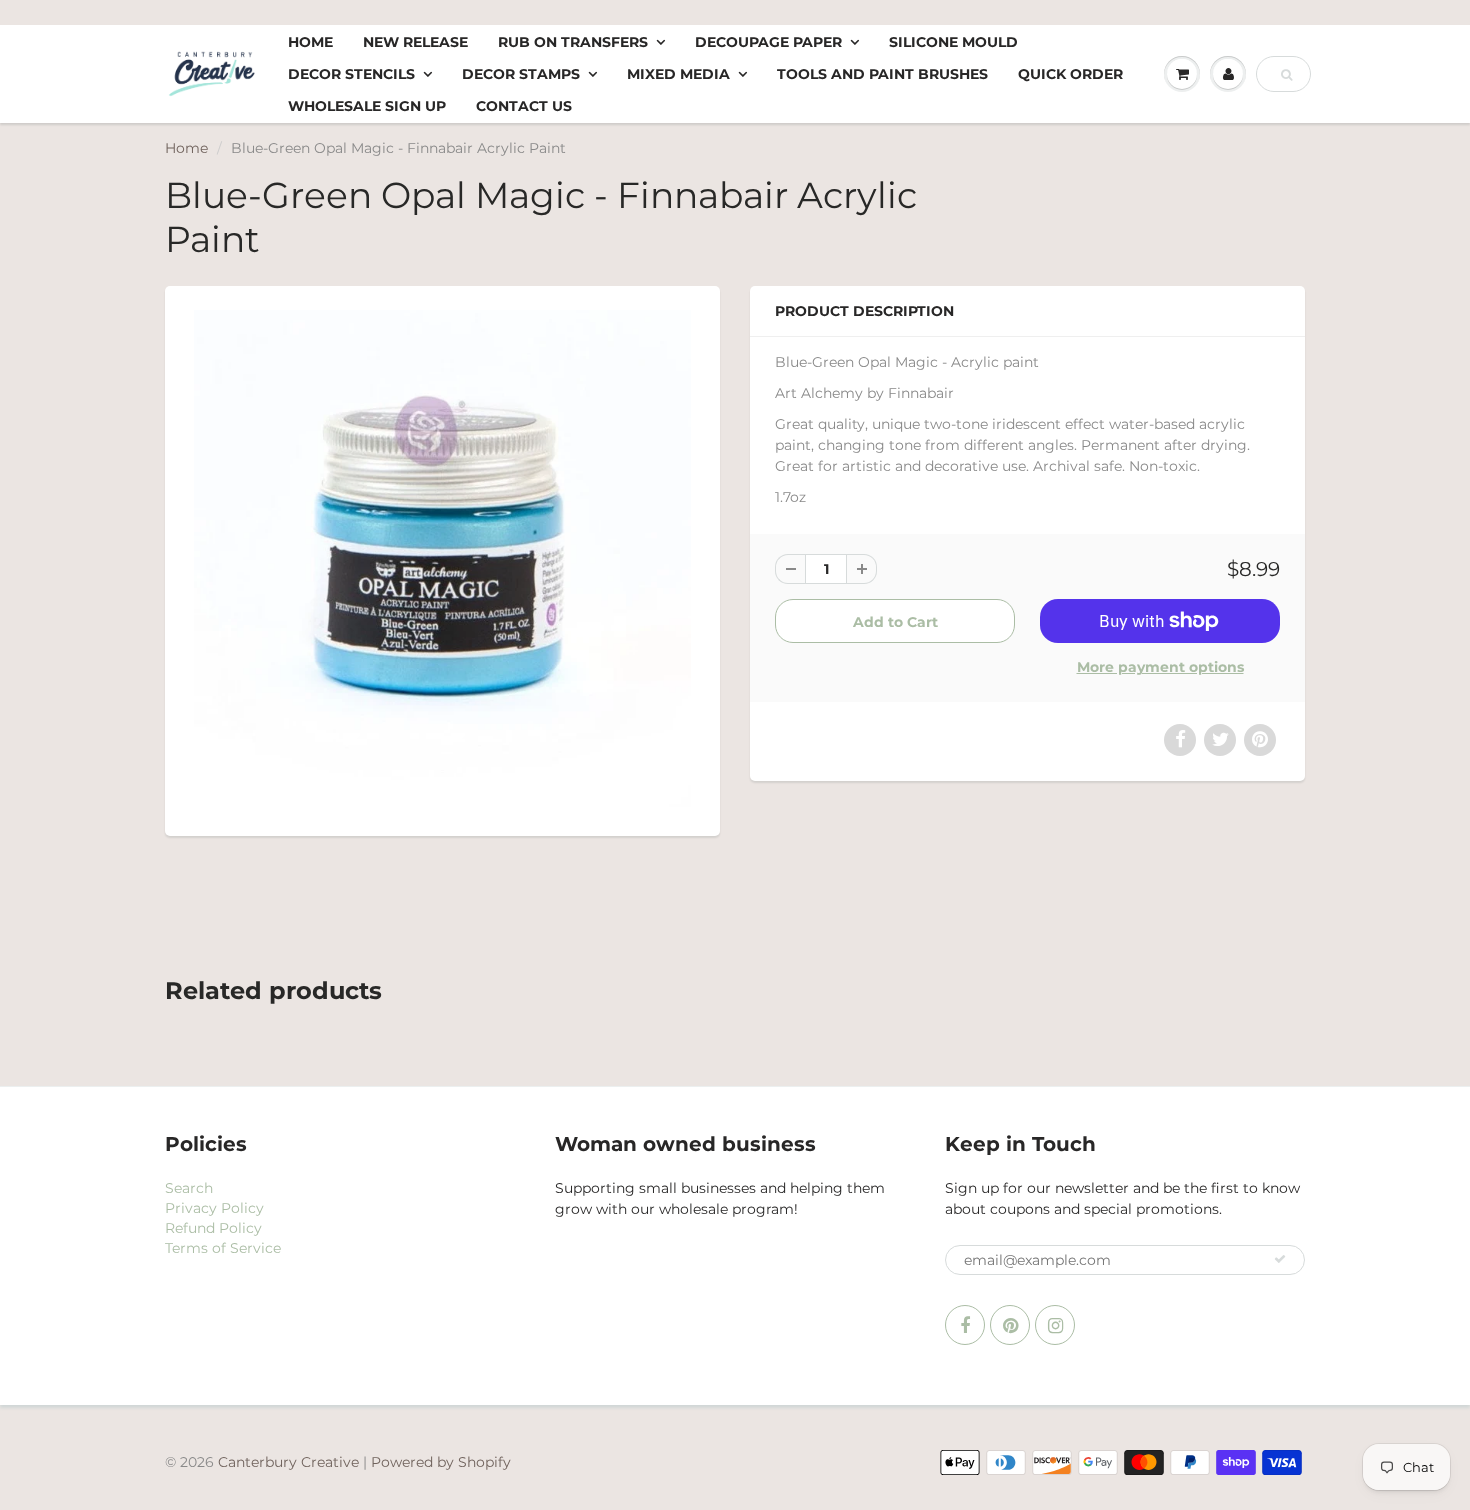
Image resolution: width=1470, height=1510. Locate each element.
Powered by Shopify (441, 1462)
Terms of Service (223, 1248)
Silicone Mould (953, 42)
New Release (415, 42)
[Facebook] (965, 1325)
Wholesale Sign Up (367, 106)
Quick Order (1070, 74)
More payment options (1160, 667)
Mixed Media (678, 74)
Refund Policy (213, 1228)
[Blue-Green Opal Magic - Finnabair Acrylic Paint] (442, 558)
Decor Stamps (521, 74)
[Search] (1286, 75)
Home (310, 42)
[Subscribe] (1280, 1259)
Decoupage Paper (768, 42)
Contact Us (524, 106)
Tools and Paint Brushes (882, 74)
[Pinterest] (1010, 1325)
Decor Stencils (351, 74)
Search (189, 1188)
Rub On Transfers (573, 42)
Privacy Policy (214, 1208)
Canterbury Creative (290, 1462)
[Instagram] (1055, 1325)
